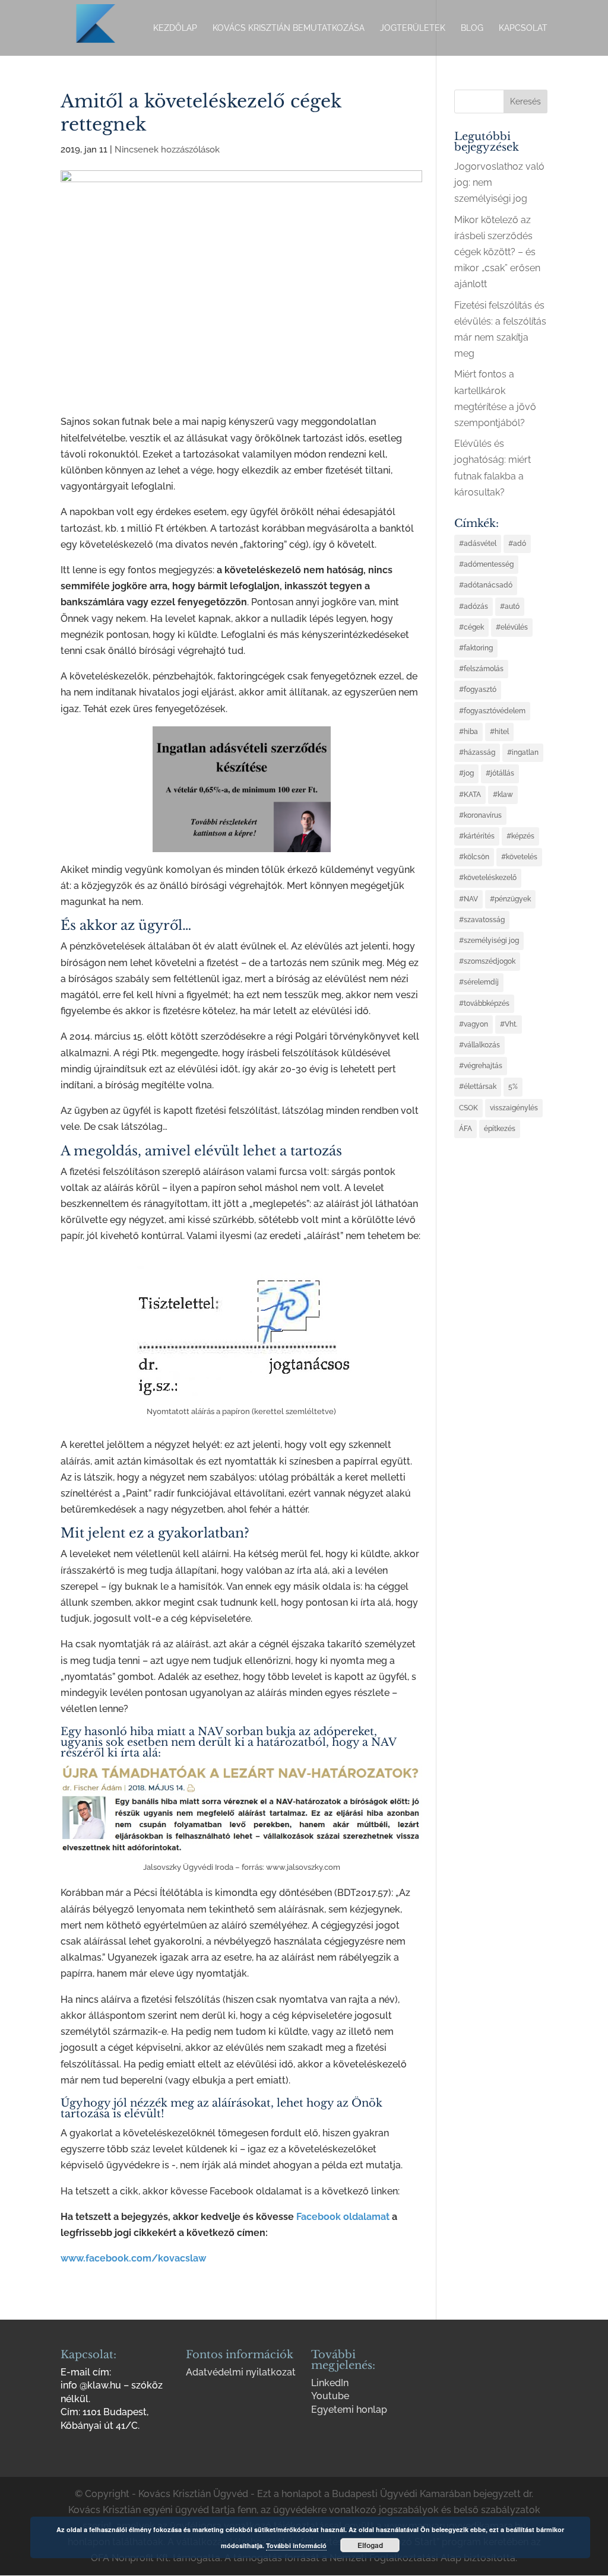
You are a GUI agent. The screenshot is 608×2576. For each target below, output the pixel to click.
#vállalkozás (479, 1045)
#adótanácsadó (486, 585)
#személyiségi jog (489, 941)
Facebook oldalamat (343, 2217)
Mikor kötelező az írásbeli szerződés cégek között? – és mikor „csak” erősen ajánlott (497, 252)
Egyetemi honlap (349, 2410)
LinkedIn (330, 2383)
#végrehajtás (481, 1066)
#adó (517, 544)
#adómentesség (486, 564)
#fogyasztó (478, 690)
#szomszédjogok (487, 961)
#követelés (519, 857)
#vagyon (474, 1024)
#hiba (468, 732)
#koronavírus (480, 815)
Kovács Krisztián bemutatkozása (289, 28)
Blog (472, 28)
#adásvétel (478, 544)
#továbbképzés (484, 1003)
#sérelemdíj (479, 982)
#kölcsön (474, 857)
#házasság (477, 752)
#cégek (471, 627)
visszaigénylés (514, 1108)
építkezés (500, 1129)
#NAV (468, 899)
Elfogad (370, 2545)
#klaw (503, 795)
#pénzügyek (510, 899)
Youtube (330, 2396)
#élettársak (478, 1087)
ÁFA (465, 1129)
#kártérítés (477, 836)
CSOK (468, 1108)
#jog (466, 773)
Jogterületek (413, 28)
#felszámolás (481, 669)
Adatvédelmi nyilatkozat (241, 2372)
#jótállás (500, 773)
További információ (296, 2545)
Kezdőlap (175, 28)
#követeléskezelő (488, 878)
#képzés (520, 836)
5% (513, 1087)
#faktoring (476, 648)
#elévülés (512, 627)
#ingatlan (523, 752)
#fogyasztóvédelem (492, 711)
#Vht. (509, 1024)
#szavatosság (482, 920)
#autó (510, 606)
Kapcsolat (523, 28)
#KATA (470, 795)
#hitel (499, 732)
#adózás (474, 606)
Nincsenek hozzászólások (167, 150)
